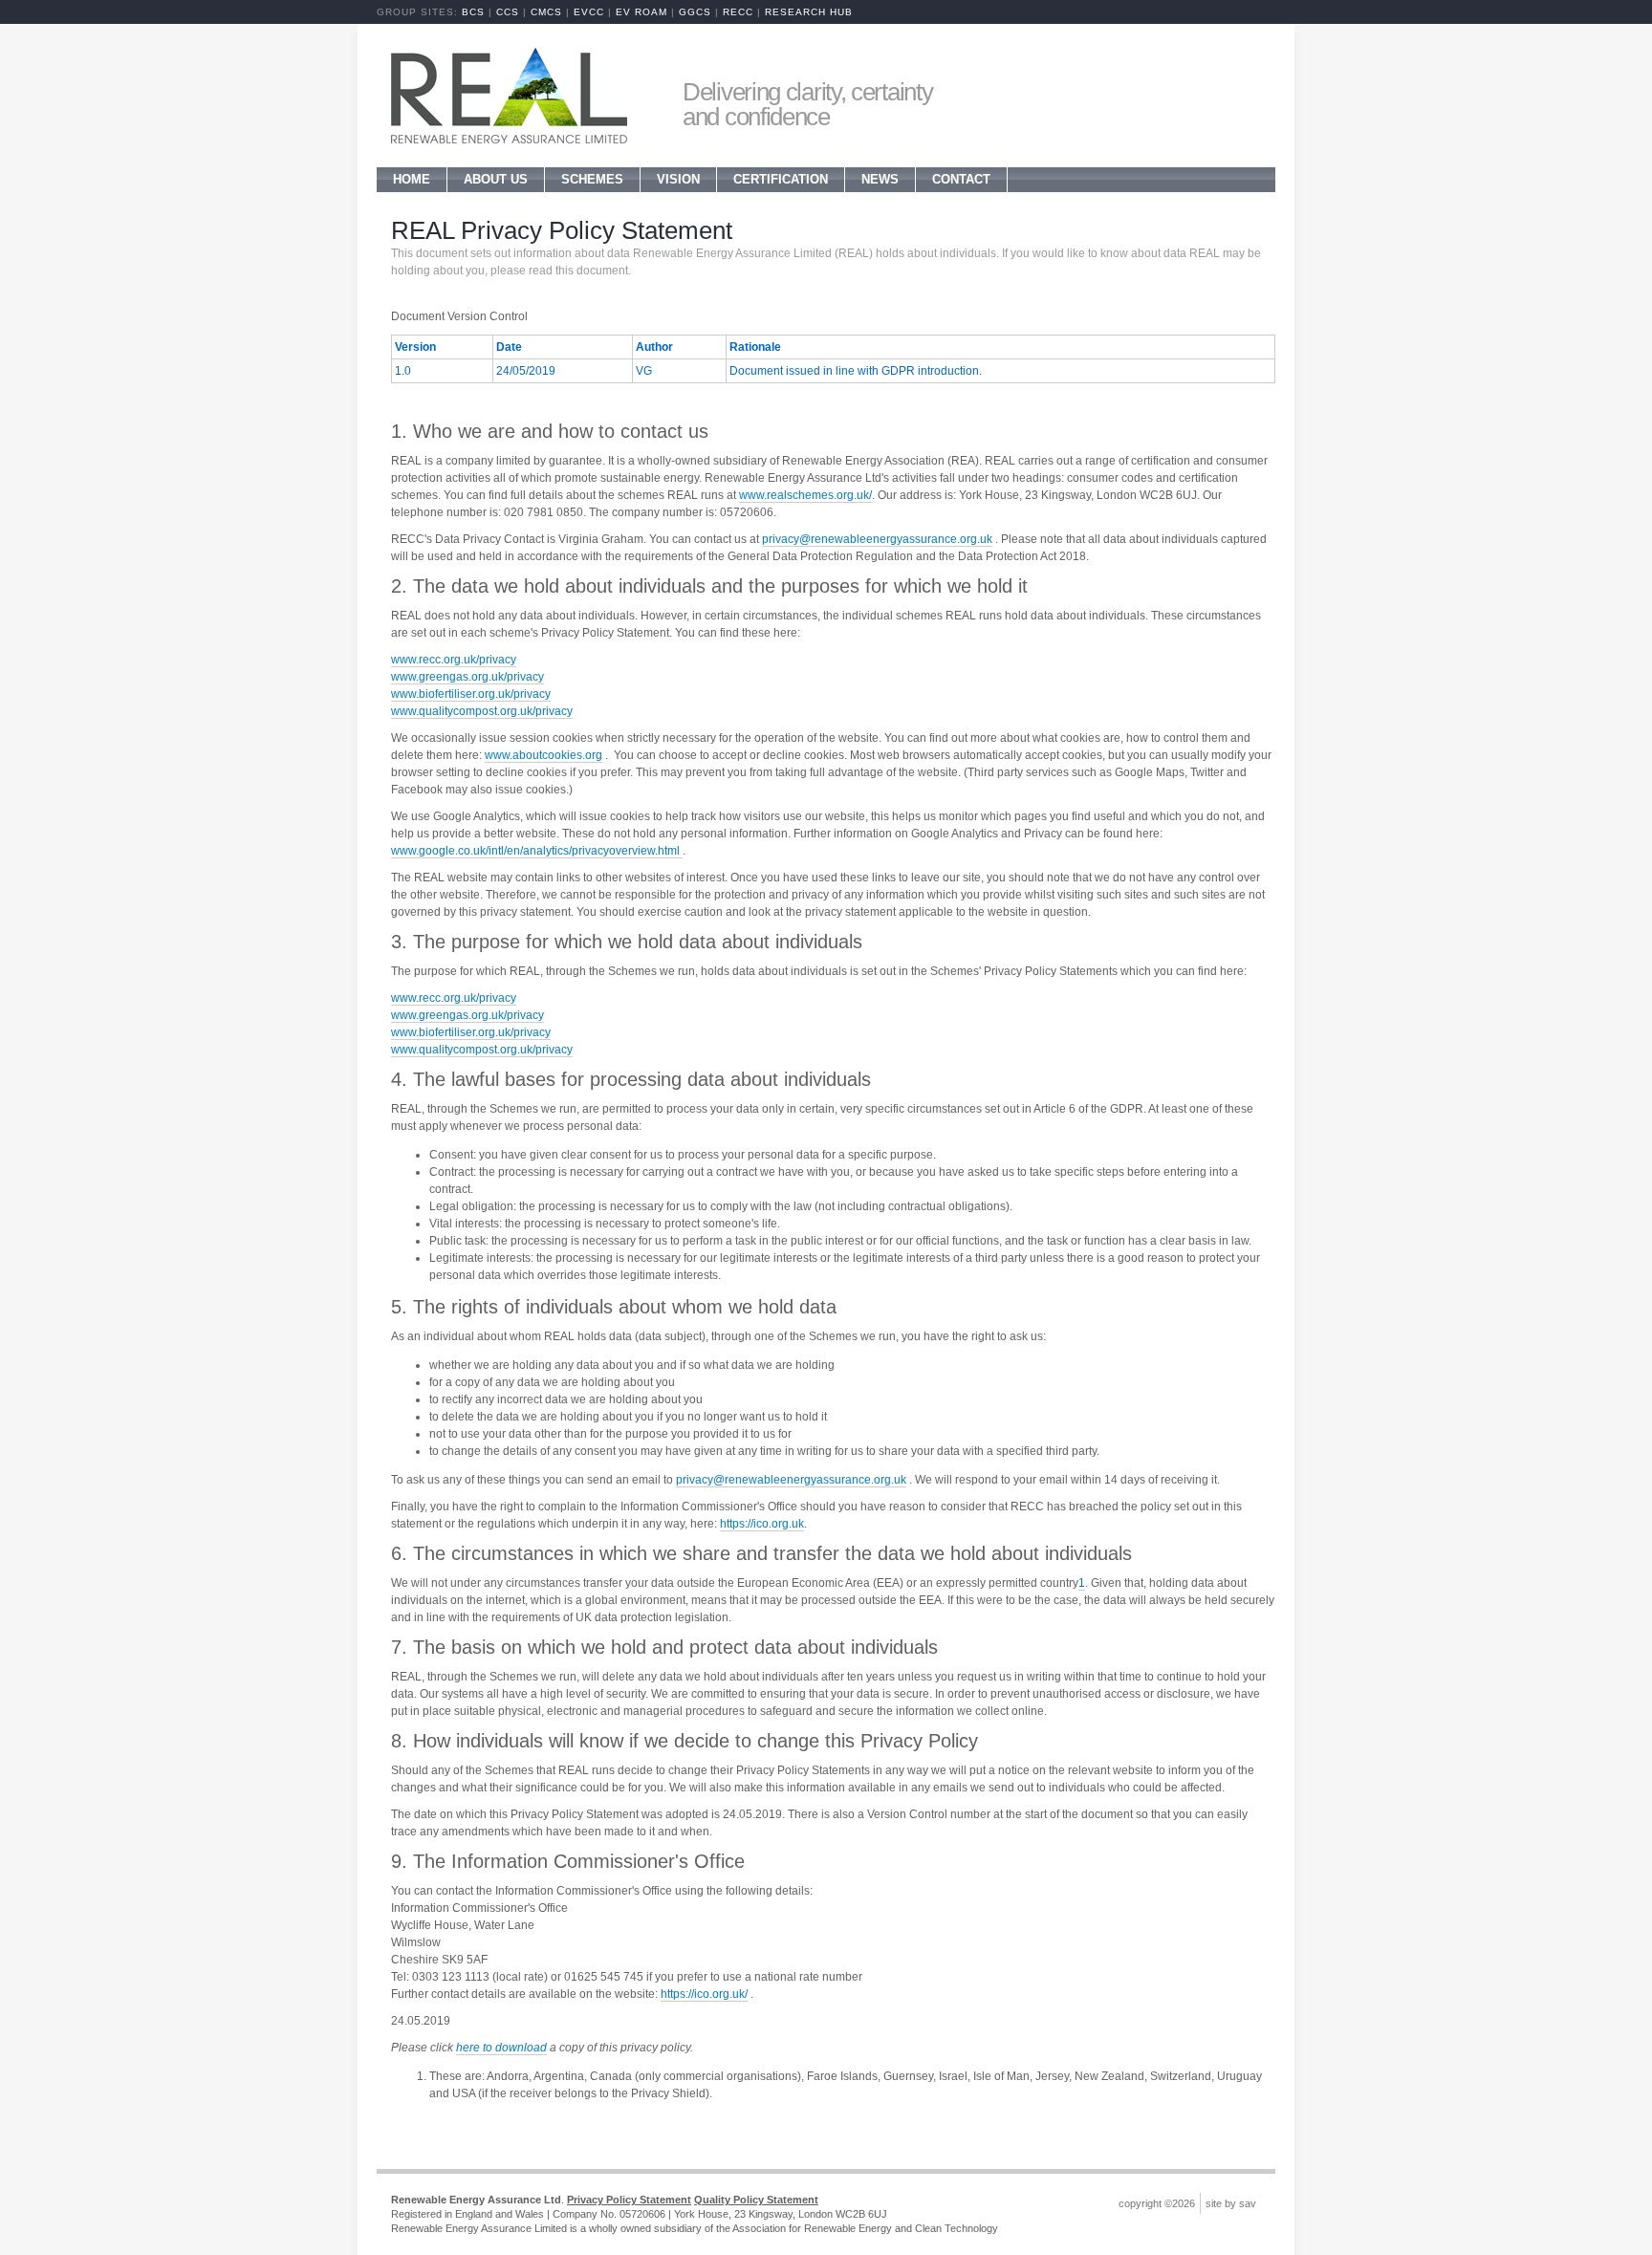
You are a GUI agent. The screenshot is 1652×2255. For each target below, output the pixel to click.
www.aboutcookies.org (543, 755)
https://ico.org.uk (762, 1524)
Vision (678, 179)
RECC (738, 12)
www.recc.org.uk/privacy (454, 660)
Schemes (592, 179)
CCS (508, 12)
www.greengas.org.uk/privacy (467, 677)
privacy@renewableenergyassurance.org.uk (877, 539)
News (880, 179)
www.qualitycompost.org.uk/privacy (482, 711)
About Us (496, 179)
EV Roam (641, 12)
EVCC (589, 12)
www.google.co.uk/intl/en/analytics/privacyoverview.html (537, 851)
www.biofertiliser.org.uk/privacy (471, 694)
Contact (961, 179)
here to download (501, 2048)
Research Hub (809, 12)
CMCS (546, 12)
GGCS (695, 12)
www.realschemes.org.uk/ (805, 495)
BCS (473, 12)
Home (412, 179)
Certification (781, 179)
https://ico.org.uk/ (704, 1994)
